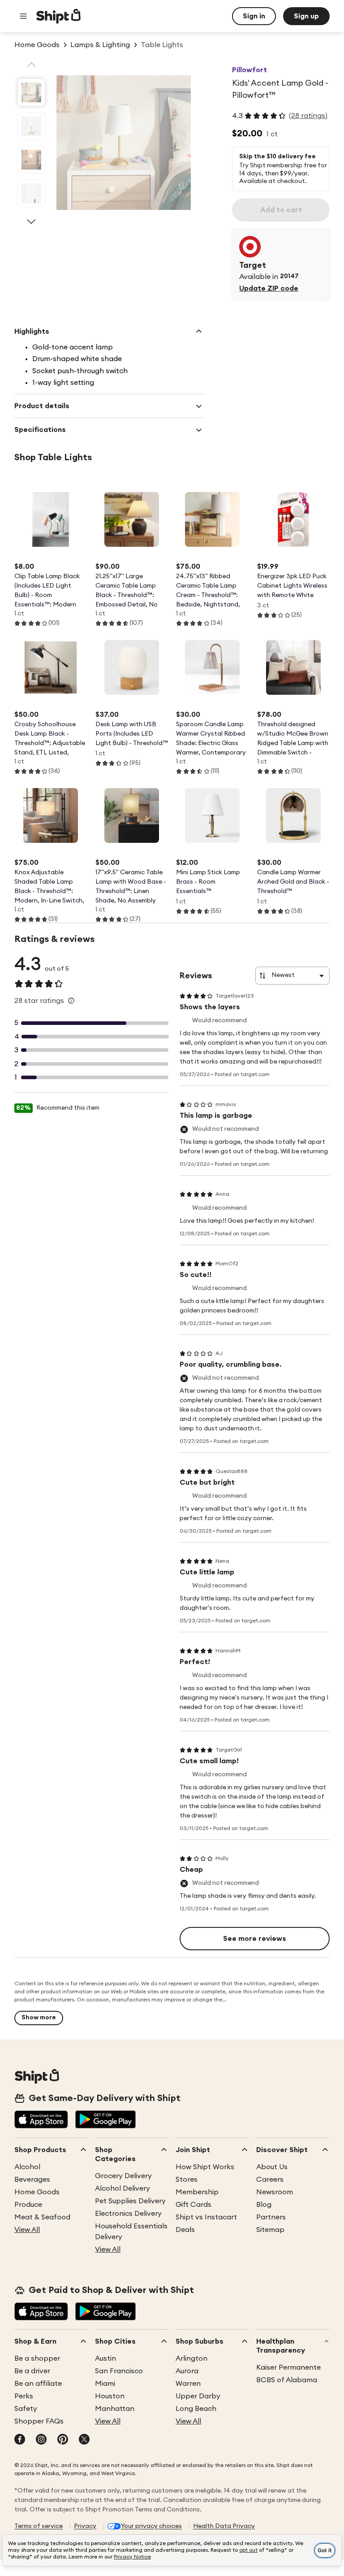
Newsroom (275, 2192)
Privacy (85, 2526)
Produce (28, 2205)
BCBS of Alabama (287, 2380)
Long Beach (196, 2409)
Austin (105, 2358)
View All (27, 2230)
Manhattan (115, 2409)
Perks (24, 2396)
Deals (185, 2230)
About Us (272, 2167)
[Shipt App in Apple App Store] (41, 2120)
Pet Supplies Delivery (130, 2201)
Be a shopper (37, 2358)
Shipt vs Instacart (206, 2217)
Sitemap (270, 2230)
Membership (197, 2192)
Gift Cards (193, 2205)
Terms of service (39, 2526)
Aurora (187, 2371)
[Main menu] (23, 16)
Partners (271, 2217)
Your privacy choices (151, 2526)
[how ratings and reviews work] (71, 1001)
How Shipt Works (205, 2167)
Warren (188, 2384)
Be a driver (32, 2371)
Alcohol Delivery (123, 2188)
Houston (110, 2396)
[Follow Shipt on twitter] (84, 2440)
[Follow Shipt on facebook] (20, 2440)
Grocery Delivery (123, 2176)
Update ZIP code (269, 288)
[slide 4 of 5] (31, 193)
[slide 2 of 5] (31, 126)
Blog (264, 2205)
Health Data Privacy (224, 2526)
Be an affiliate (38, 2384)
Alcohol (27, 2167)
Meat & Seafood (42, 2217)
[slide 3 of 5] (31, 160)
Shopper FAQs (39, 2421)
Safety (26, 2409)
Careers (270, 2179)
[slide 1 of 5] (31, 92)
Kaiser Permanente (288, 2367)
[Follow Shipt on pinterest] (63, 2440)
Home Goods (37, 2192)
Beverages (32, 2179)
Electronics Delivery (128, 2214)
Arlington (191, 2358)
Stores (187, 2179)
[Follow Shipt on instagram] (41, 2440)
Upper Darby (198, 2396)
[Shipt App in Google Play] (105, 2120)
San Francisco (119, 2371)
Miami (105, 2384)
